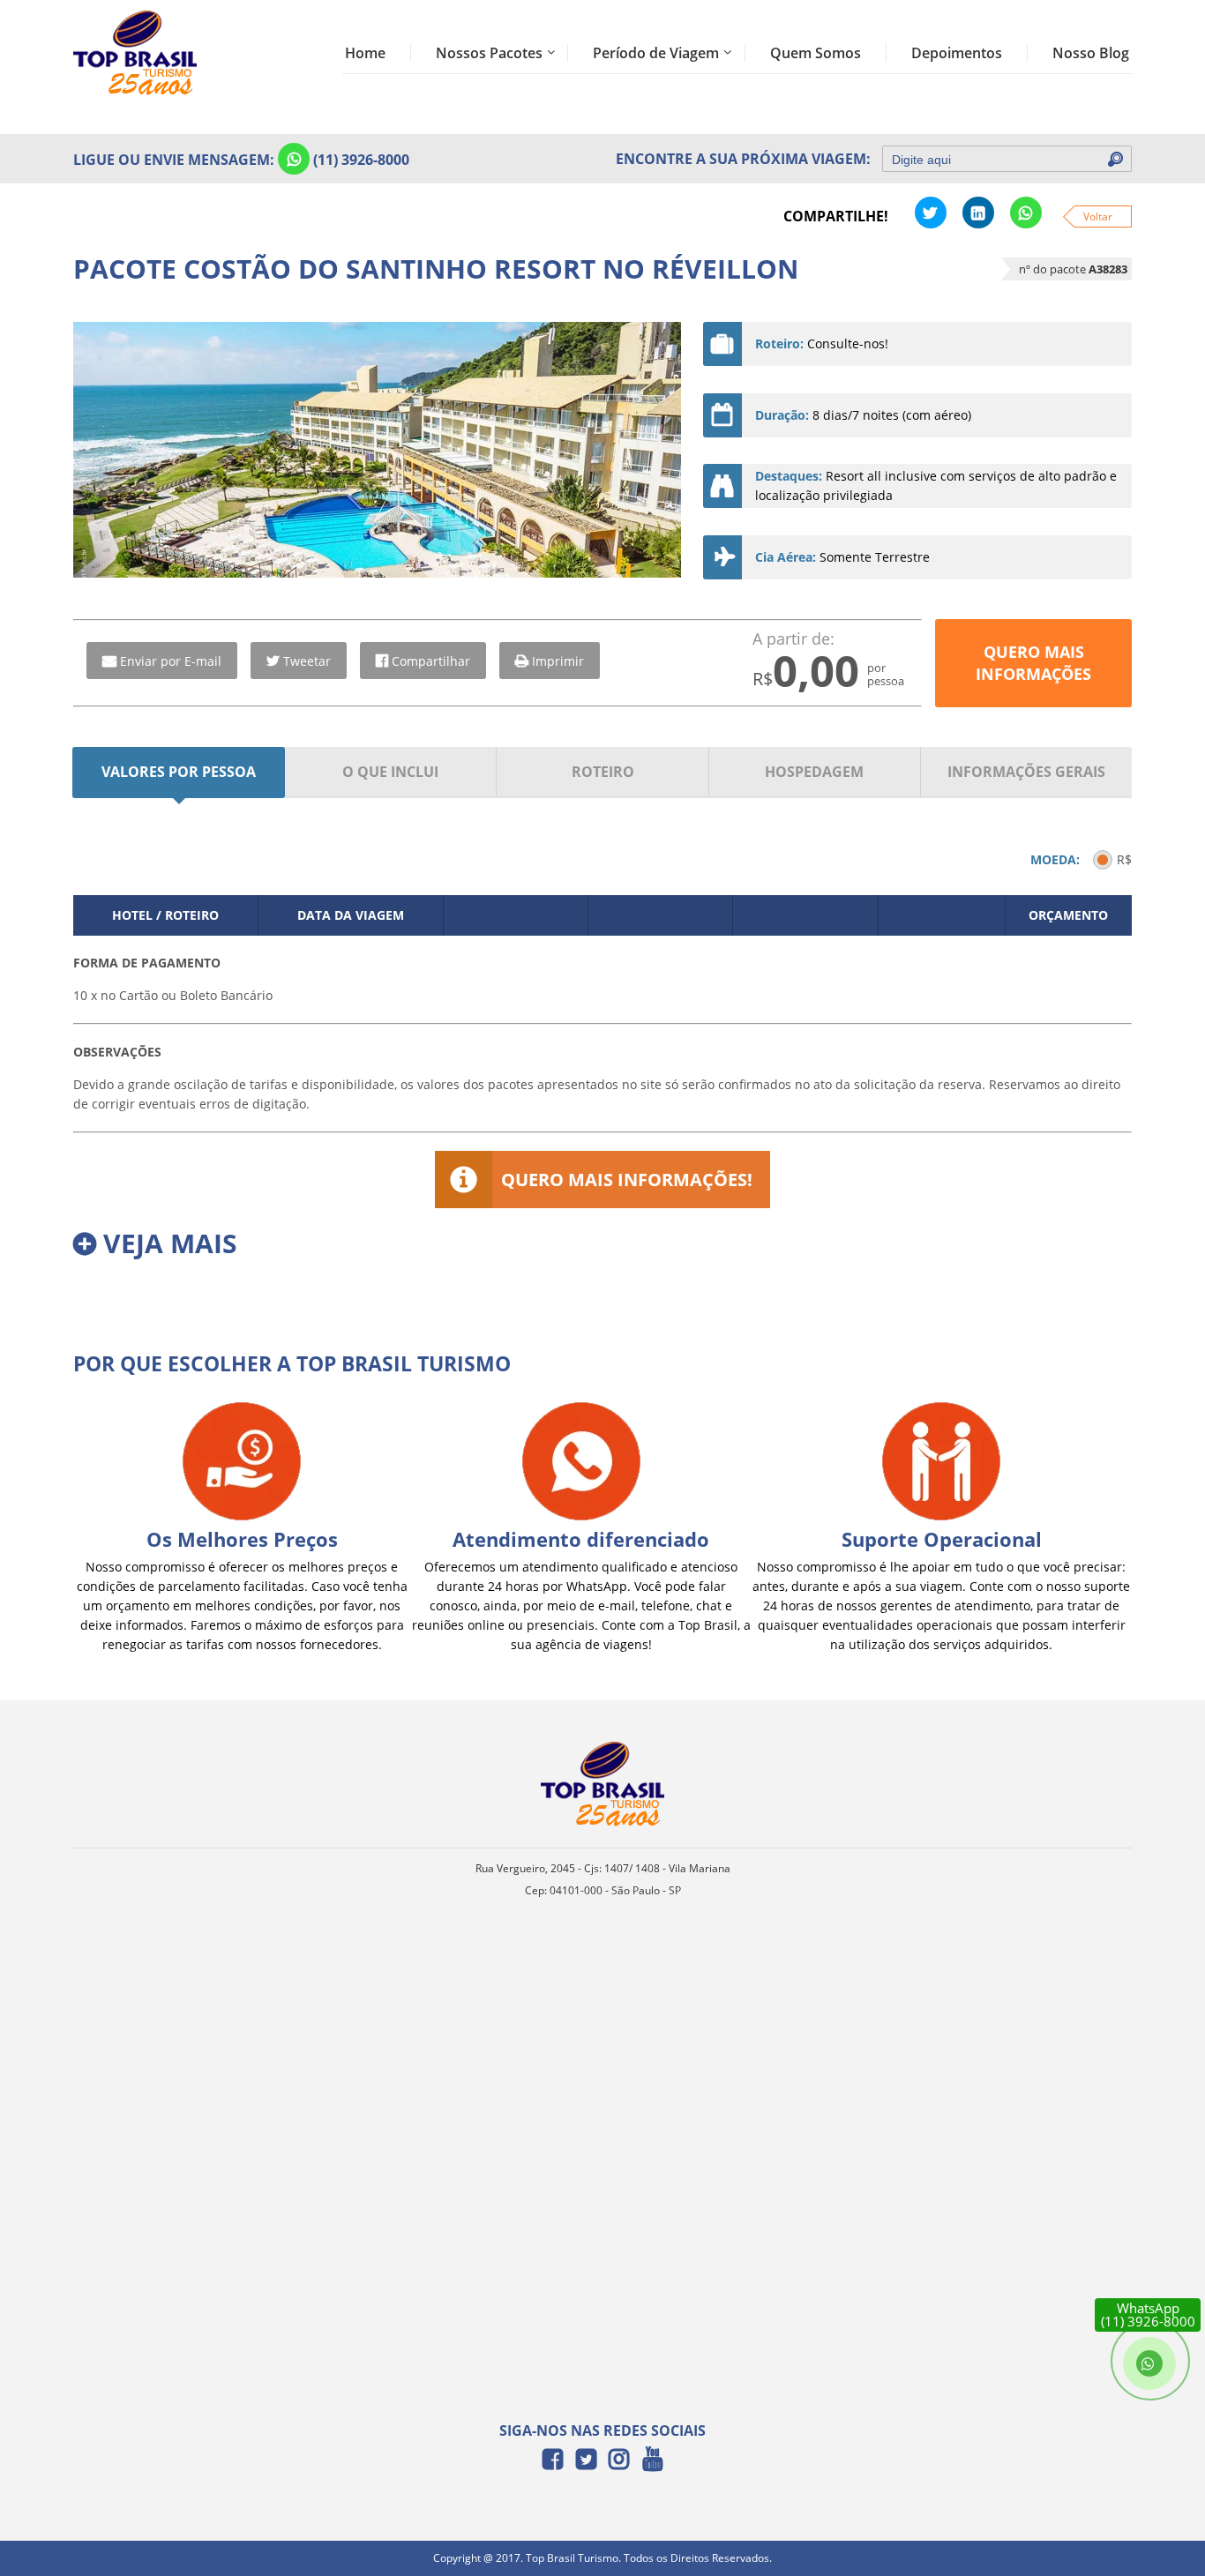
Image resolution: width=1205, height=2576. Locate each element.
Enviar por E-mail (171, 661)
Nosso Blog (1091, 53)
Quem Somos (816, 53)
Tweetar (307, 661)
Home (365, 53)
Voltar (1098, 217)
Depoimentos (957, 53)
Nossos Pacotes (489, 53)
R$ (1124, 859)
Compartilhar (431, 661)
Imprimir (558, 661)
